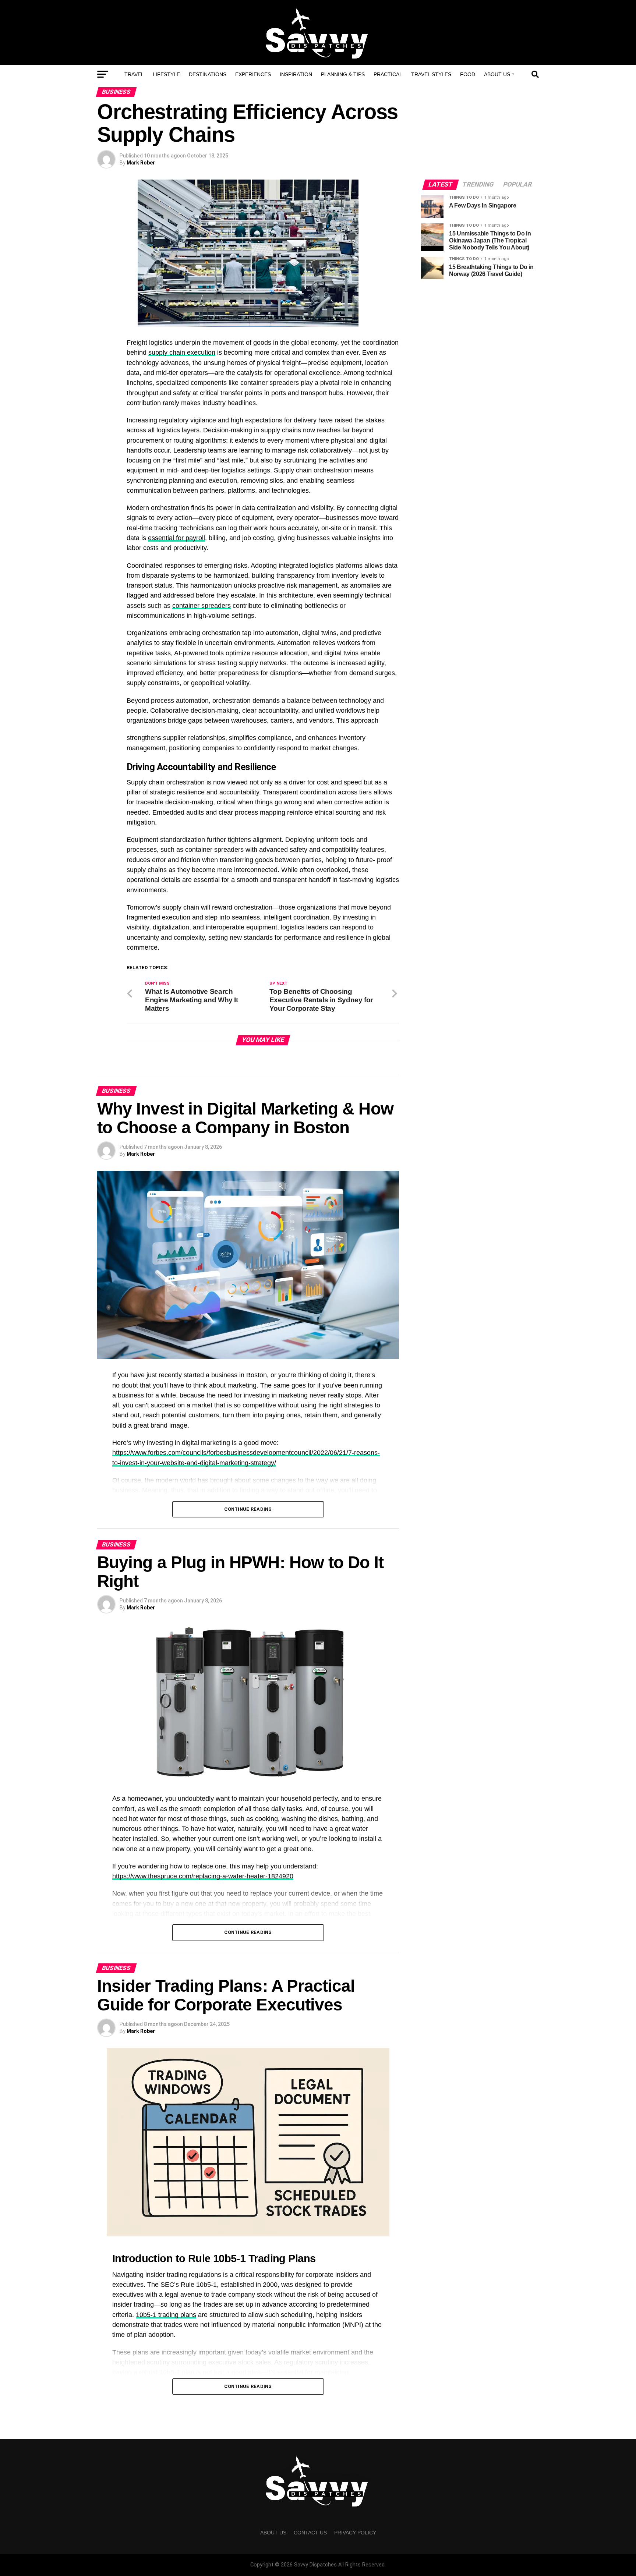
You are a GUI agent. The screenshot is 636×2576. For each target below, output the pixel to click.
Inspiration (296, 74)
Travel (134, 74)
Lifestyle (166, 74)
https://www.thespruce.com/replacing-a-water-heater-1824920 (203, 1876)
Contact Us (310, 2533)
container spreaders (202, 606)
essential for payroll (176, 538)
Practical (388, 74)
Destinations (208, 74)
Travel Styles (431, 74)
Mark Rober (141, 163)
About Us (497, 74)
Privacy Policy (355, 2533)
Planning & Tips (343, 74)
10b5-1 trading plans (166, 2315)
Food (468, 74)
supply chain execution (182, 352)
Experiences (253, 74)
